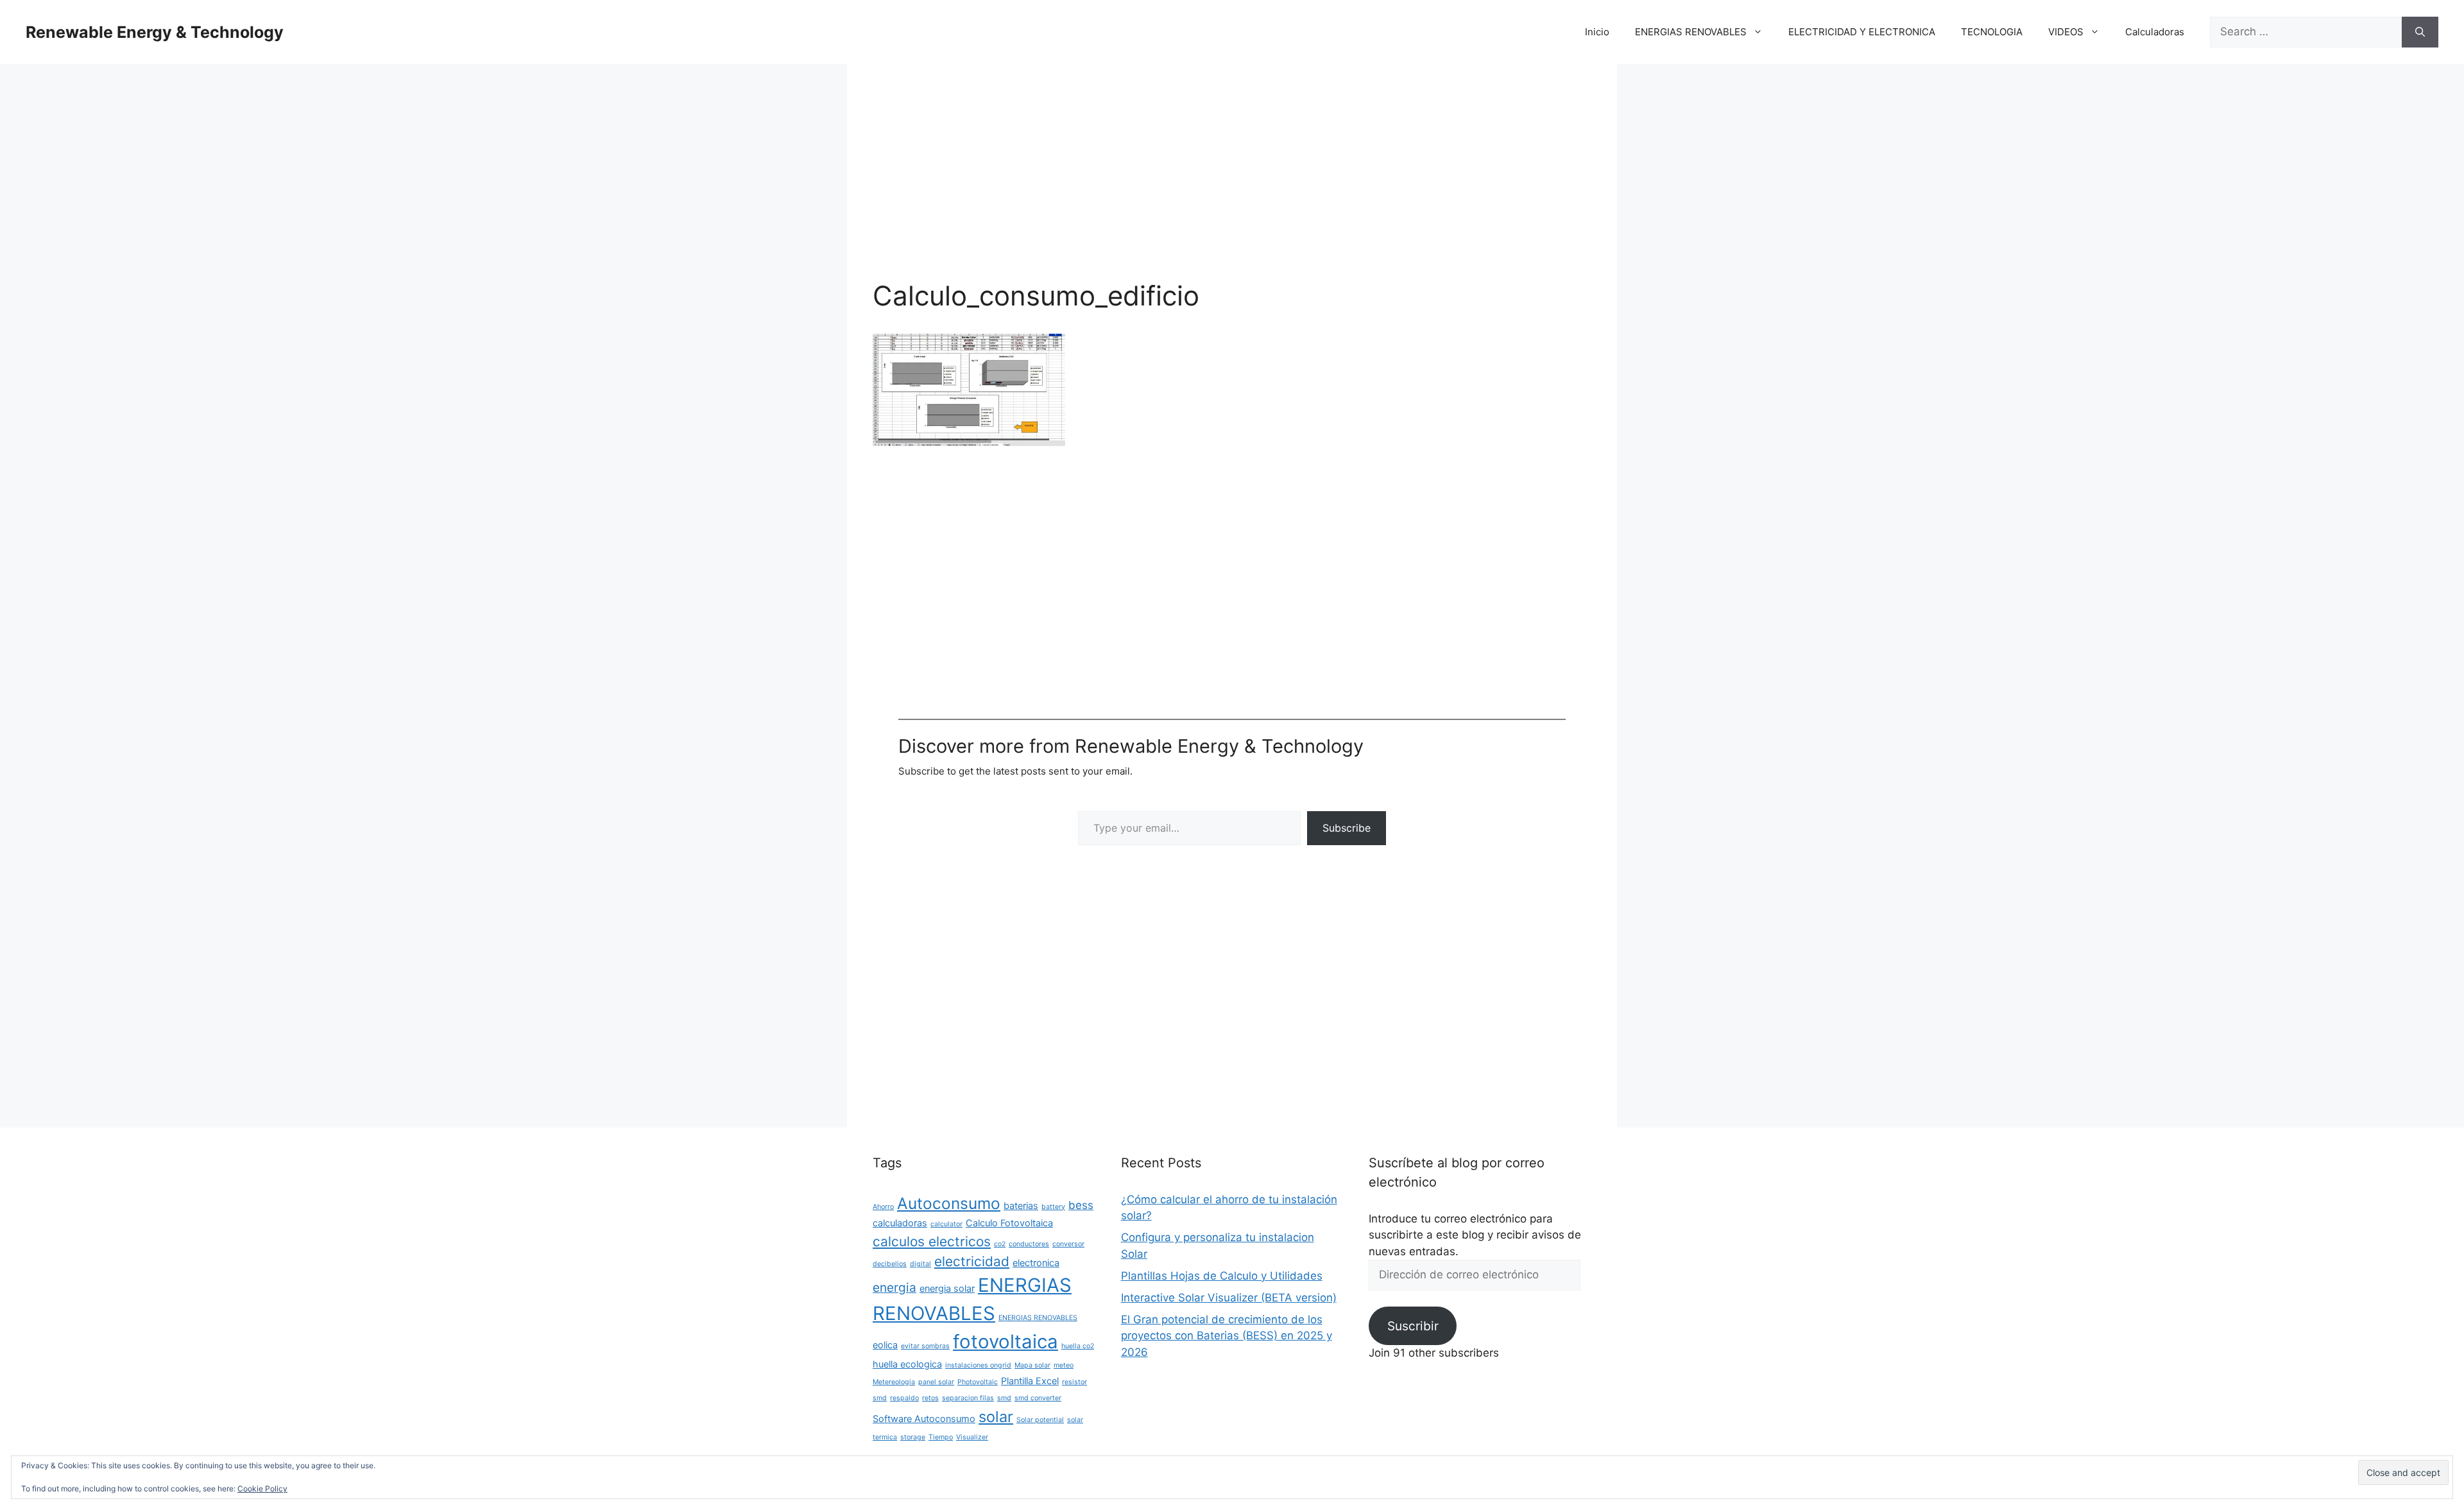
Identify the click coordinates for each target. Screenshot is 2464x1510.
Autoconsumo (949, 1203)
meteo (1064, 1365)
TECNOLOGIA (1992, 32)
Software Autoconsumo (924, 1419)
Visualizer (972, 1437)
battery (1053, 1207)
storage (913, 1437)
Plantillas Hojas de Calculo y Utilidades (1222, 1276)
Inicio (1597, 32)
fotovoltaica (1005, 1342)
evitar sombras (925, 1346)
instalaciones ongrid (978, 1365)
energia (894, 1287)
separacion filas (968, 1398)
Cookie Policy (262, 1489)
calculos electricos (932, 1241)
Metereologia (894, 1382)
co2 (1000, 1244)
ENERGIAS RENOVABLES (1691, 32)
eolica (885, 1345)
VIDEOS (2066, 32)
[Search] (2420, 32)
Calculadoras (2155, 32)
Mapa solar (1032, 1365)
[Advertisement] (1232, 185)
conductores (1029, 1244)
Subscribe (1347, 828)
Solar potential (1040, 1420)
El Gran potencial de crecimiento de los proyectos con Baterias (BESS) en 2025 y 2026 (1227, 1336)
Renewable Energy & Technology (155, 32)
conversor (1068, 1244)
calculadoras (900, 1223)
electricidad (972, 1261)
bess (1081, 1205)
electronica (1036, 1263)
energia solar (947, 1288)
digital (920, 1264)
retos (930, 1398)
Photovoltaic (978, 1382)
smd (1004, 1398)
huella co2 (1078, 1346)
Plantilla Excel (1030, 1381)
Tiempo (941, 1437)
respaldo (904, 1398)
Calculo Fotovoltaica (1009, 1223)
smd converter (1038, 1398)
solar (996, 1417)
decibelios (890, 1264)
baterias (1021, 1205)
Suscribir (1413, 1326)
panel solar (936, 1382)
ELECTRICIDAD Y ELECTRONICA (1862, 32)
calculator (946, 1224)
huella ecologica (907, 1364)
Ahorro (883, 1207)
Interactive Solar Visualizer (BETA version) (1229, 1298)
